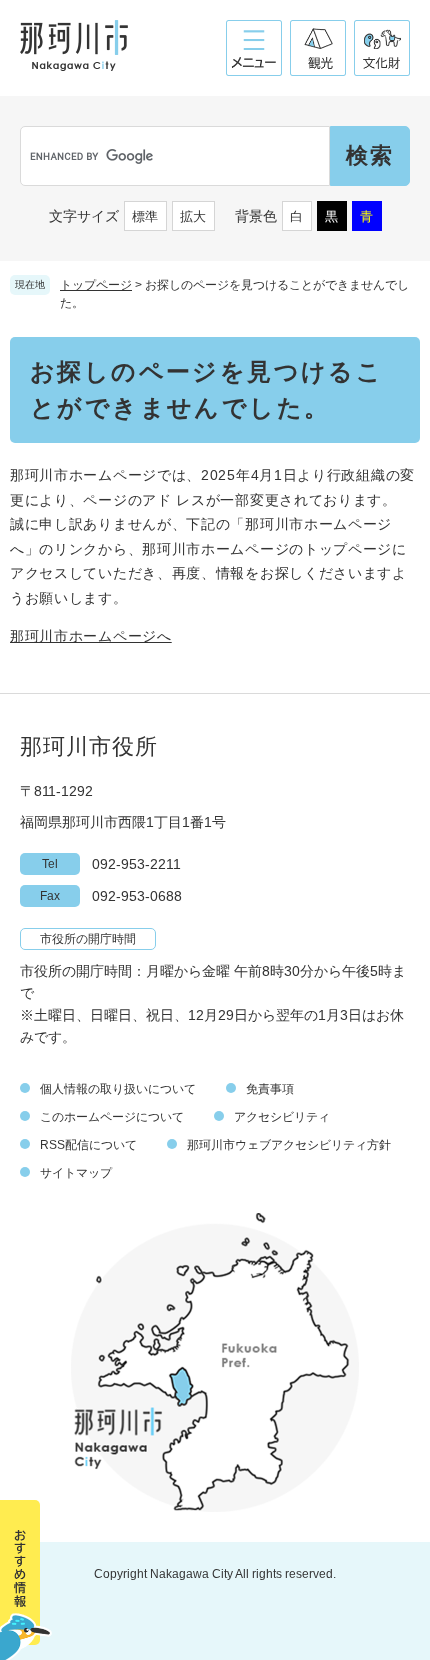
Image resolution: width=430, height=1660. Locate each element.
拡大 (193, 216)
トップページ (96, 285)
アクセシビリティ (282, 1117)
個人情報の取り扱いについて (118, 1089)
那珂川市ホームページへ (91, 636)
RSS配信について (88, 1145)
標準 (145, 216)
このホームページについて (112, 1117)
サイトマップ (76, 1173)
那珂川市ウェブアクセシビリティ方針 (289, 1145)
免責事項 (270, 1089)
